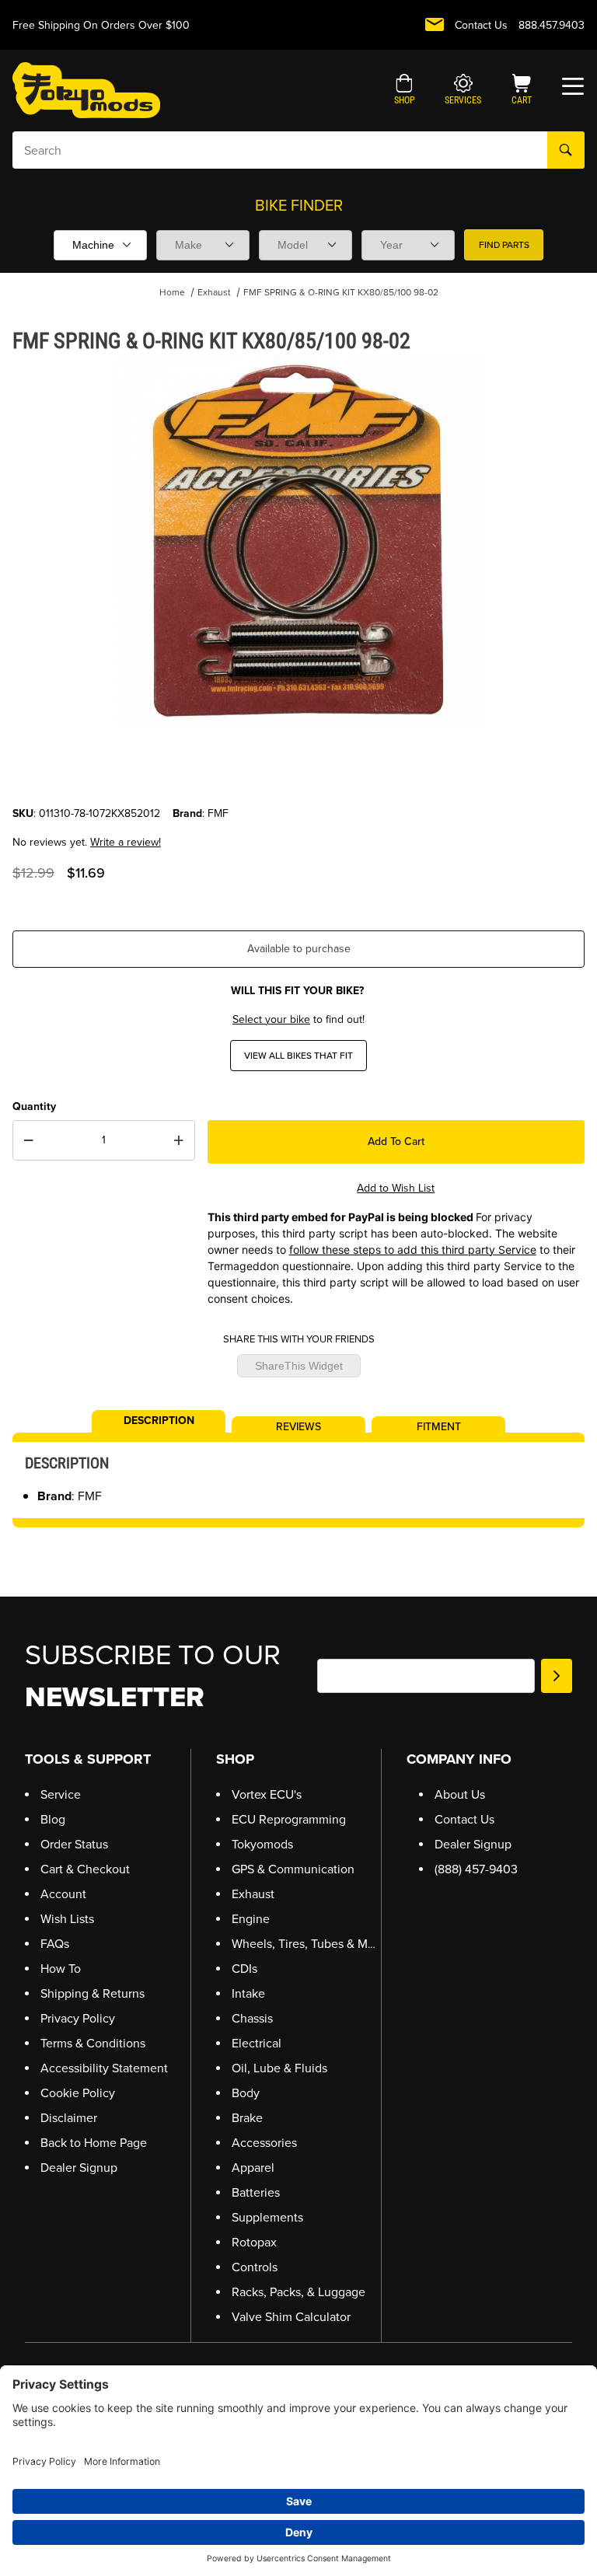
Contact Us (481, 25)
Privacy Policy (78, 2018)
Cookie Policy (78, 2093)
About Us (460, 1794)
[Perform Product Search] (566, 150)
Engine (251, 1919)
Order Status (74, 1844)
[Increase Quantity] (179, 1140)
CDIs (244, 1969)
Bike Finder (299, 205)
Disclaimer (69, 2118)
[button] (405, 91)
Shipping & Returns (93, 1993)
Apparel (253, 2168)
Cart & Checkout (85, 1869)
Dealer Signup (79, 2168)
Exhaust (214, 292)
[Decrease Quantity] (29, 1140)
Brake (247, 2118)
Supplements (267, 2217)
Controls (255, 2267)
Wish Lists (67, 1919)
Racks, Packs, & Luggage (298, 2292)
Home (172, 292)
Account (63, 1894)
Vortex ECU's (267, 1794)
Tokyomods (262, 1844)
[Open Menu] (573, 86)
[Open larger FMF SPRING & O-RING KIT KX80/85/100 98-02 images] (298, 541)
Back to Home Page (94, 2143)
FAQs (55, 1944)
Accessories (264, 2143)
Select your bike (271, 1019)
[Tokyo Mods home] (86, 90)
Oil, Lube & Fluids (279, 2068)
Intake (248, 1993)
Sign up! (557, 1676)
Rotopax (254, 2242)
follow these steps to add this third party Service (413, 1250)
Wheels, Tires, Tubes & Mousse (316, 1944)
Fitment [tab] (439, 1426)
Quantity (34, 1106)
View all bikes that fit (298, 1056)
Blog (53, 1819)
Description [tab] (159, 1419)
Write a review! (126, 842)
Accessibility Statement (104, 2068)
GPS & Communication (293, 1869)
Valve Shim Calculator (291, 2317)
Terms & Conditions (93, 2043)
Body (246, 2093)
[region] (298, 768)
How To (61, 1969)
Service (61, 1794)
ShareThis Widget (299, 1366)
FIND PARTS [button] (504, 245)
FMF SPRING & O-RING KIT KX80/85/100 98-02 (341, 292)
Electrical (257, 2043)
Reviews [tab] (298, 1426)
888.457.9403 (552, 25)
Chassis (252, 2018)
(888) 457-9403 (476, 1869)
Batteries (256, 2192)
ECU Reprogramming (289, 1819)
